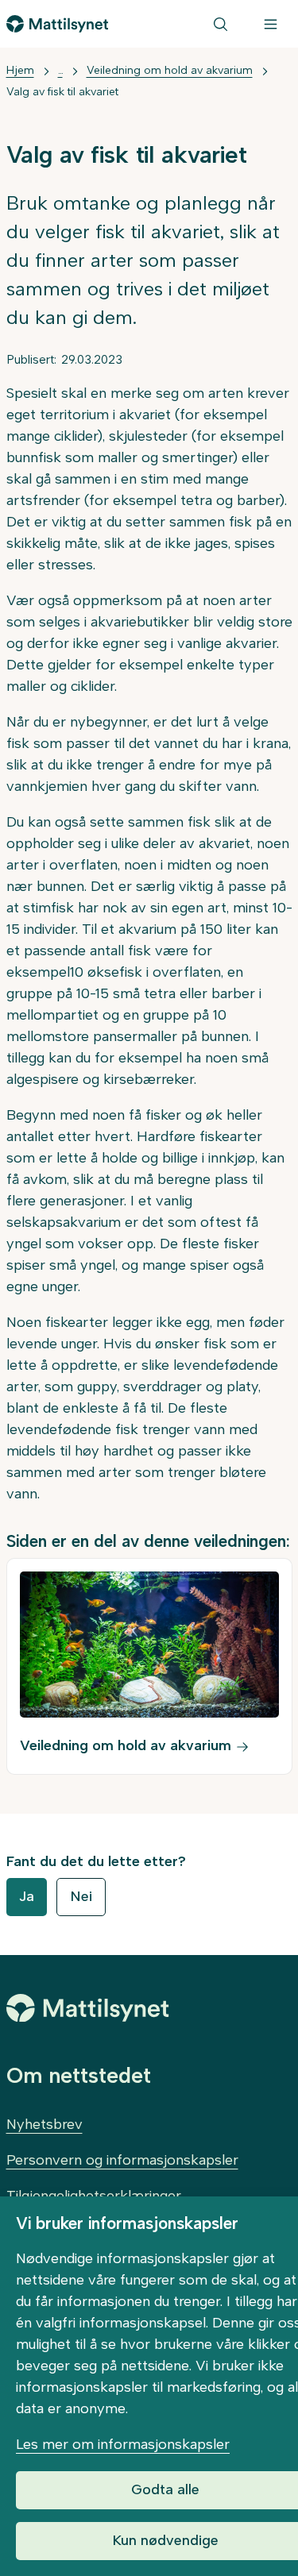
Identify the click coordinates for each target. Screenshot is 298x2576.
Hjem (20, 70)
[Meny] (271, 24)
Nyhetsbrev (45, 2124)
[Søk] (221, 24)
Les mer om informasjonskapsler (123, 2444)
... (60, 70)
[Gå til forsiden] (58, 24)
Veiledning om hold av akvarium (170, 70)
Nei (81, 1896)
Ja (27, 1896)
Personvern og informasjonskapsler (122, 2160)
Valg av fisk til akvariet (62, 92)
